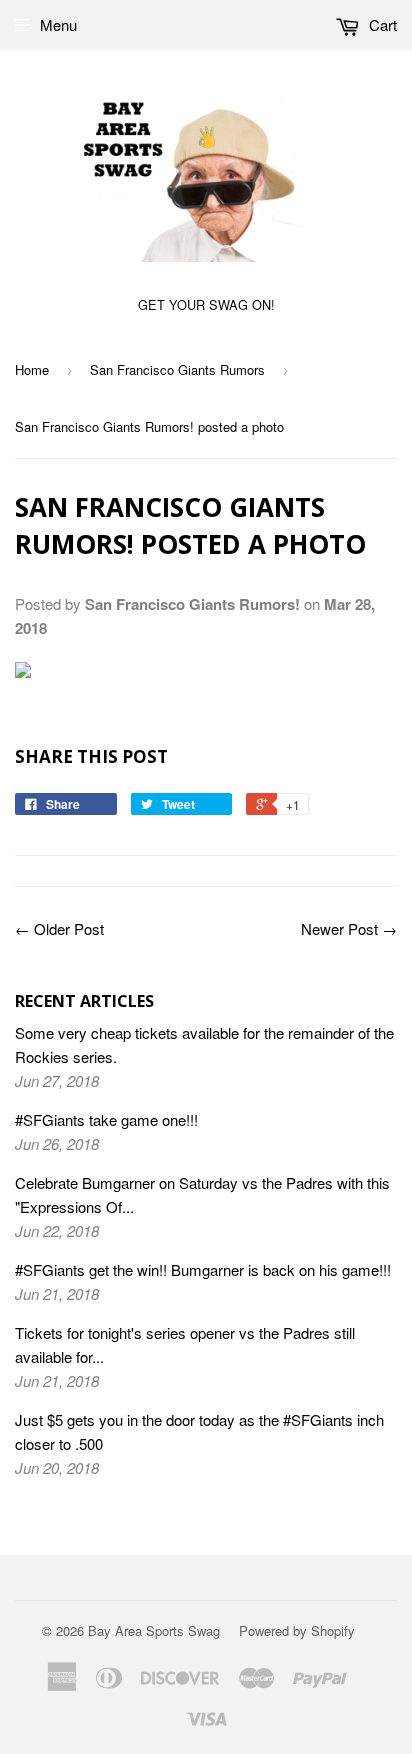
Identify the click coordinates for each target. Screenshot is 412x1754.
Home (32, 369)
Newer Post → (349, 928)
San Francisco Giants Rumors (177, 369)
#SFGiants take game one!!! (106, 1119)
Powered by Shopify (297, 1630)
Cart (381, 24)
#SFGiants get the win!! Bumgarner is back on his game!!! (203, 1269)
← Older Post (59, 928)
